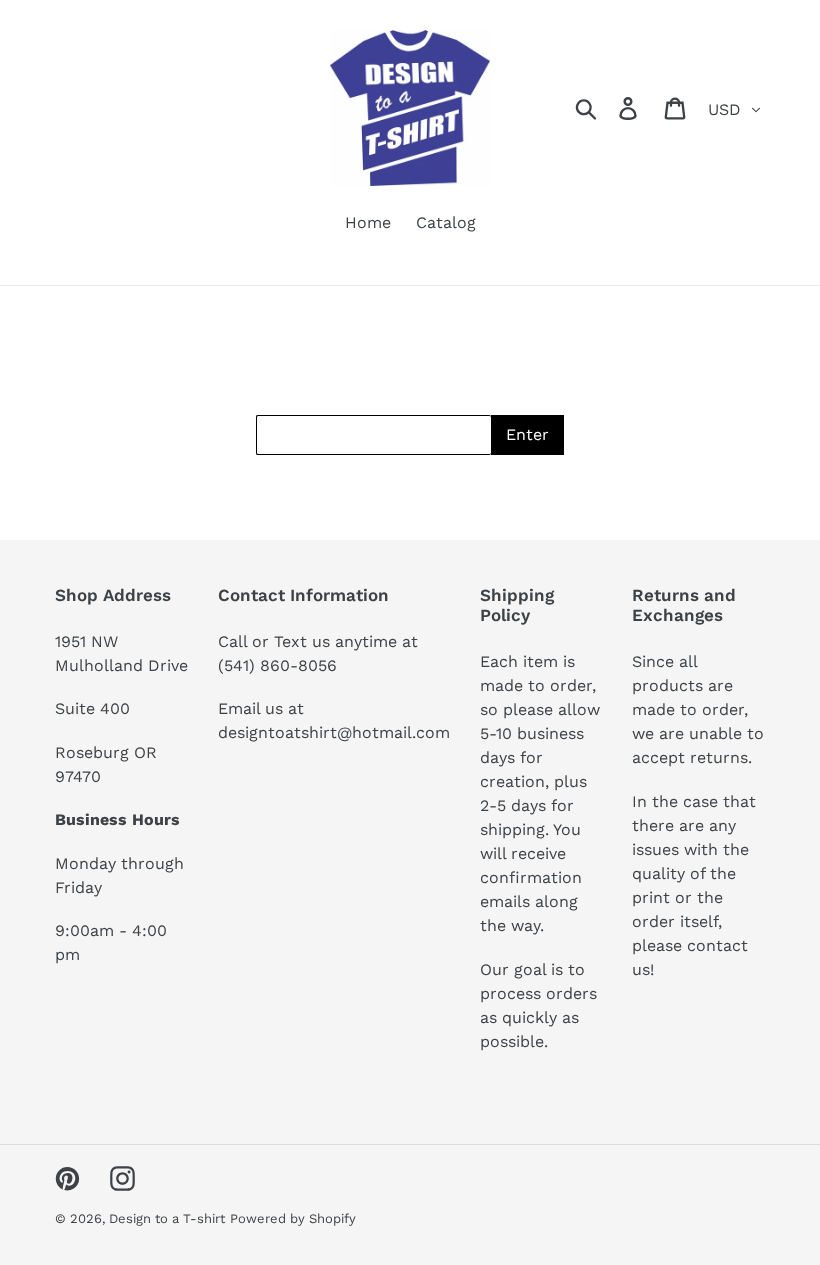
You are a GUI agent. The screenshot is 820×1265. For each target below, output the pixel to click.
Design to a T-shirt (167, 1218)
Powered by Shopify (293, 1218)
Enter (527, 434)
